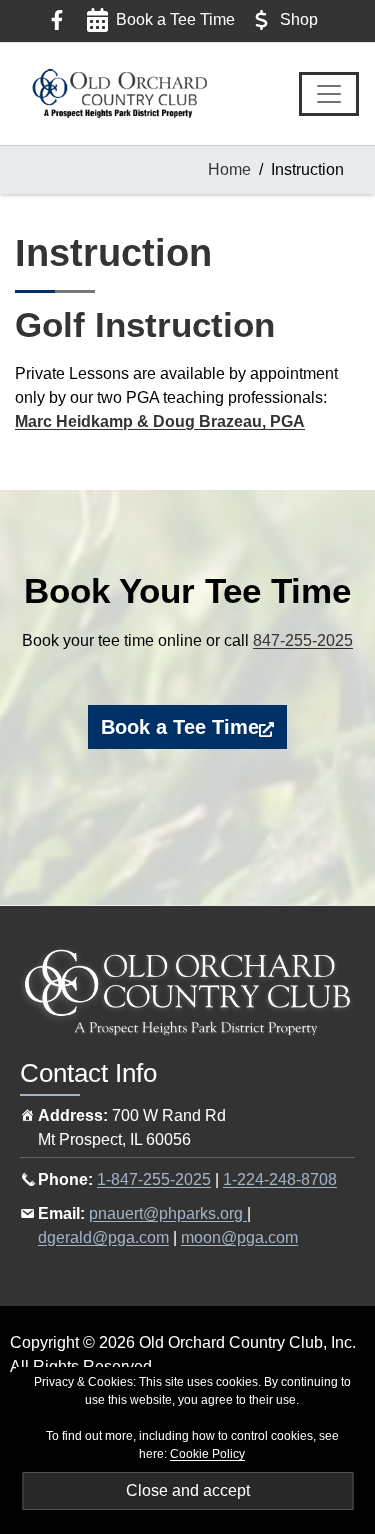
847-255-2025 (303, 640)
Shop (299, 19)
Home (229, 169)
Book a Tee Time (175, 19)
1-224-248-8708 (280, 1179)
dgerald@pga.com (103, 1237)
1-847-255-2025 (154, 1179)
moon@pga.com (239, 1237)
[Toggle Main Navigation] (329, 94)
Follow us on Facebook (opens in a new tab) (57, 20)
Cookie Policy (207, 1454)
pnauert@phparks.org (168, 1213)
